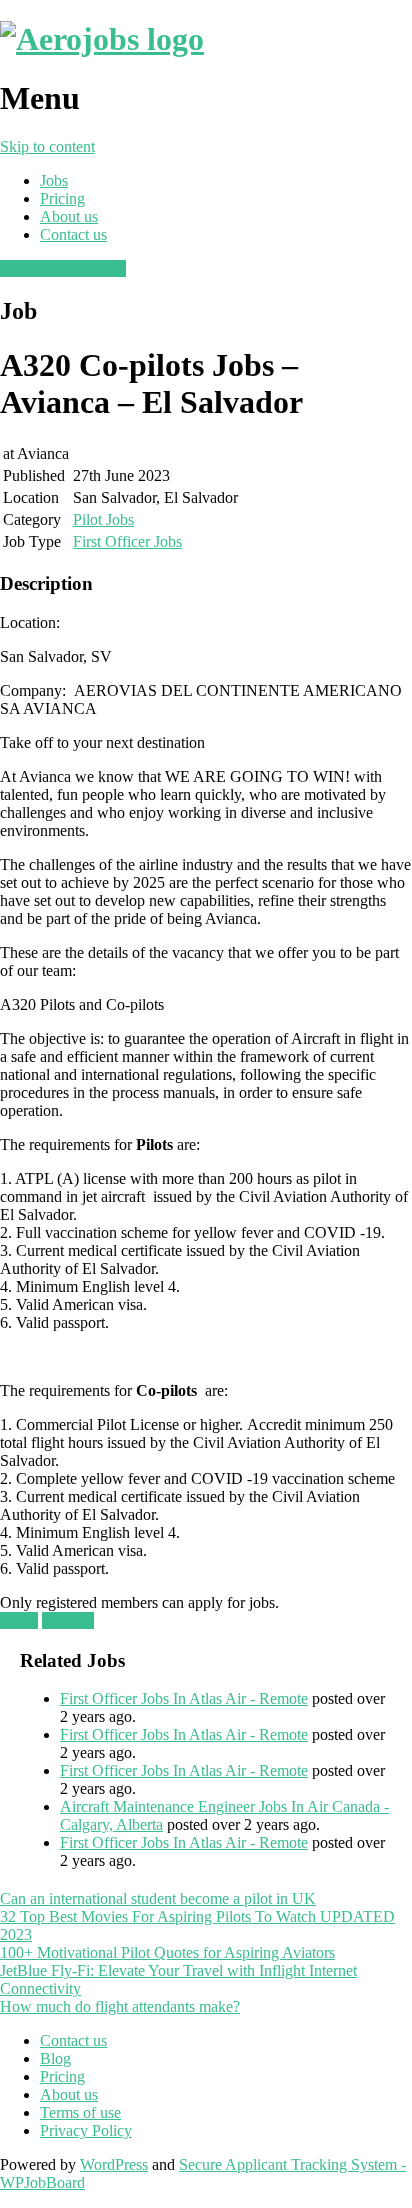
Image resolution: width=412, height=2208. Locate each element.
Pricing (62, 198)
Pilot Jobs (103, 519)
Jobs (54, 180)
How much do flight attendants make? (120, 2006)
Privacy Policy (86, 2130)
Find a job (94, 268)
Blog (55, 2058)
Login (19, 1620)
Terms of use (80, 2112)
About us (69, 216)
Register (68, 1620)
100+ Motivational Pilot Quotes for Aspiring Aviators (167, 1952)
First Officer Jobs (127, 541)
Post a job (31, 268)
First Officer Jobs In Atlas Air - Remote (184, 1698)
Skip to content (47, 146)
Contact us (73, 234)
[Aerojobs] (102, 39)
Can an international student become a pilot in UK (158, 1898)
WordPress (114, 2164)
